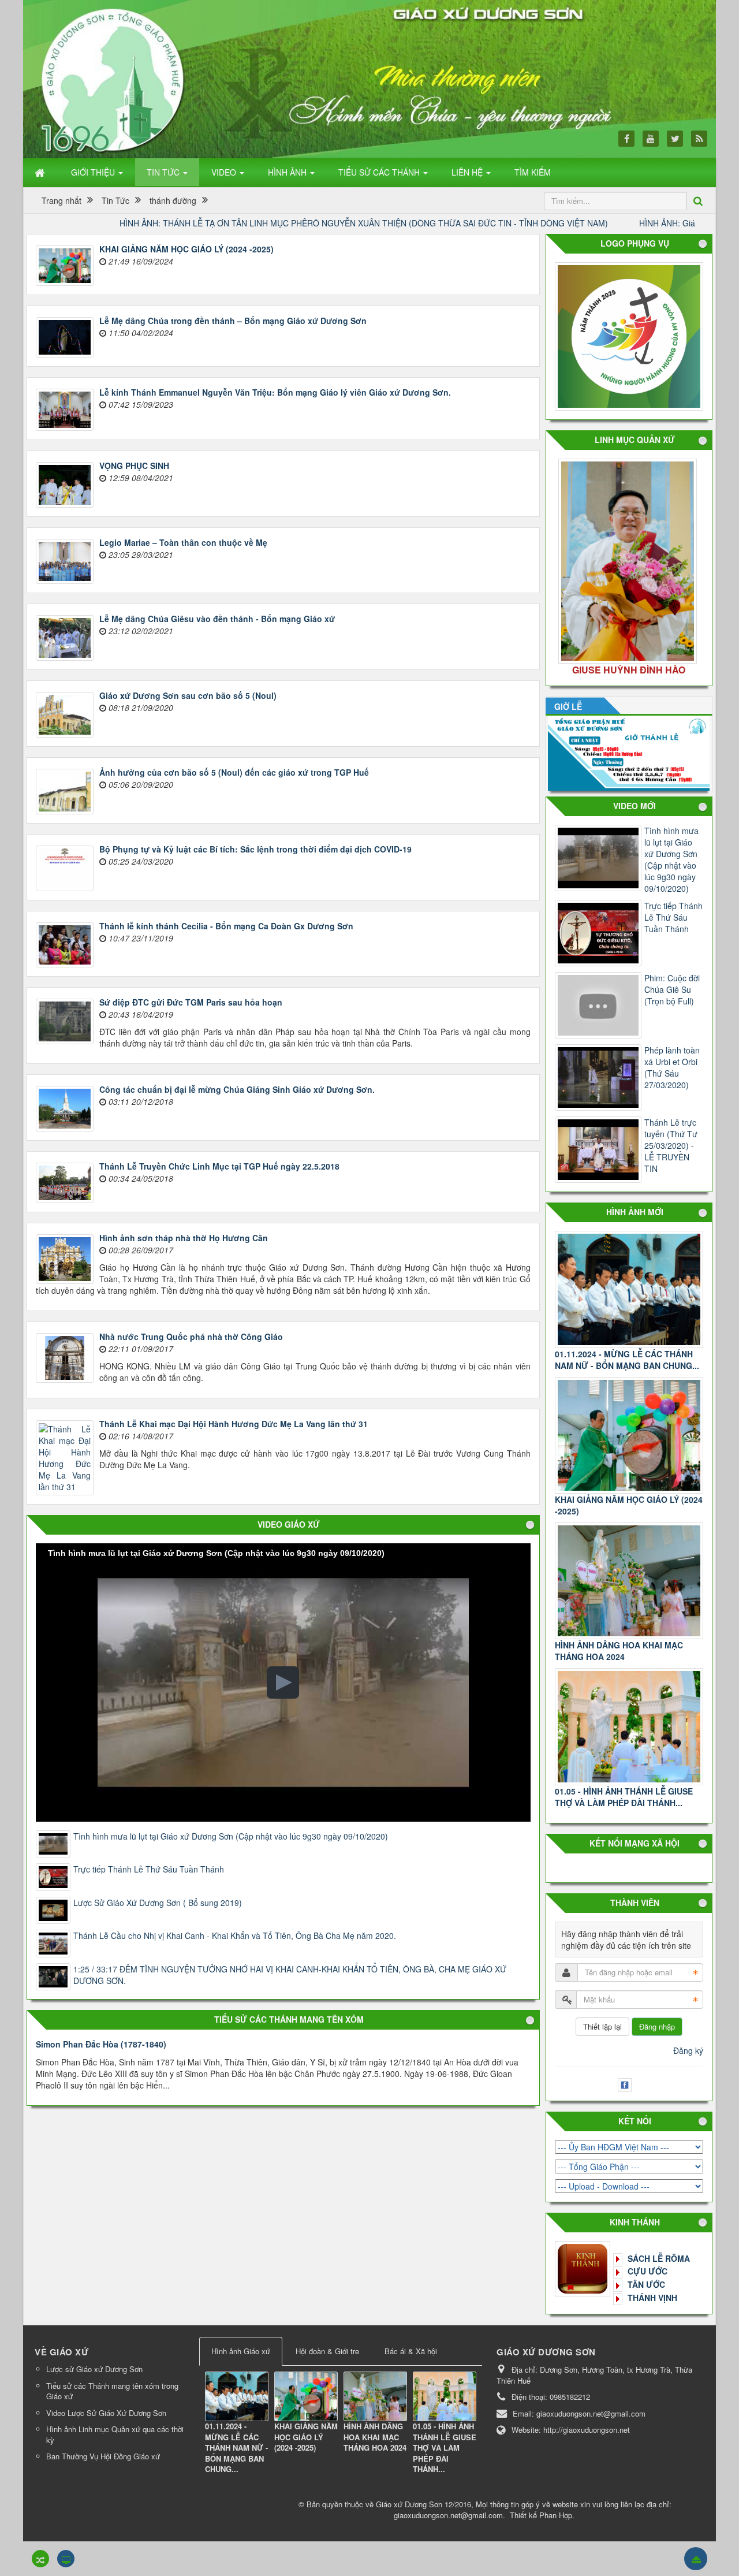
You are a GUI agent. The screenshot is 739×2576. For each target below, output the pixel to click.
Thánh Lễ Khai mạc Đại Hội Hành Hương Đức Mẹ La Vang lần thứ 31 (234, 1424)
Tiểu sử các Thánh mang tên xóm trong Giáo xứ (112, 2391)
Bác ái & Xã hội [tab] (411, 2351)
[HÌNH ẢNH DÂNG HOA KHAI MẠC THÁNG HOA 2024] (629, 1581)
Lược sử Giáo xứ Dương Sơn (94, 2369)
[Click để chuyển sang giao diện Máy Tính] (66, 2559)
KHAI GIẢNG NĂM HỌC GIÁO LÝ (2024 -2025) (186, 249)
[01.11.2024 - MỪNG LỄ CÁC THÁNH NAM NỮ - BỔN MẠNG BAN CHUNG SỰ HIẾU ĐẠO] (237, 2396)
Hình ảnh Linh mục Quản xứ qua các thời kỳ (115, 2434)
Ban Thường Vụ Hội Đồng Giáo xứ (103, 2456)
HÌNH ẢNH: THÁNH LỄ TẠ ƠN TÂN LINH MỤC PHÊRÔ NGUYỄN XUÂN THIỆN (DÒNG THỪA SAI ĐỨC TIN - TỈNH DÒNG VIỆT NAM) (263, 223)
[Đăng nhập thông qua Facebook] (626, 2083)
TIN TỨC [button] (164, 172)
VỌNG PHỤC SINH (134, 466)
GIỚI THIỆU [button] (94, 172)
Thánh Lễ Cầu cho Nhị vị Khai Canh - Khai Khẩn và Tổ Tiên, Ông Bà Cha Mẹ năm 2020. (235, 1935)
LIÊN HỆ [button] (468, 172)
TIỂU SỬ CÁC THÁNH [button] (380, 172)
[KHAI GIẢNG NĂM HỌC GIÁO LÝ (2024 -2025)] (629, 1436)
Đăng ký (688, 2050)
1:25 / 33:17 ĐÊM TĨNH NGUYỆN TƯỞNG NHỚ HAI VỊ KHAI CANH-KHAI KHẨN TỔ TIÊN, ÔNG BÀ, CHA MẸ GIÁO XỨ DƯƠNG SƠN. (290, 1975)
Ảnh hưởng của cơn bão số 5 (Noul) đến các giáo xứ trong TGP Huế (234, 772)
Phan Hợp (556, 2515)
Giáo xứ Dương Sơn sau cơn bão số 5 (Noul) (188, 695)
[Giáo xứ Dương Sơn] (115, 79)
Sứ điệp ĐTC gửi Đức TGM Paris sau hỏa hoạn (191, 1002)
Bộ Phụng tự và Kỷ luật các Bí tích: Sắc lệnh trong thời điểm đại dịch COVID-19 (255, 849)
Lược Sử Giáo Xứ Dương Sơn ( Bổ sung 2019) (158, 1903)
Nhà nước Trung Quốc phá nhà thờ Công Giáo (191, 1337)
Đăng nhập (657, 2026)
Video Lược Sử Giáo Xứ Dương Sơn (106, 2413)
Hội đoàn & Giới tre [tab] (327, 2351)
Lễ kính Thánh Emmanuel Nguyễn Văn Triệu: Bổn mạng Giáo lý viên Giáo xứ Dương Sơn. (275, 392)
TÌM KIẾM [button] (533, 172)
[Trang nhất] (41, 172)
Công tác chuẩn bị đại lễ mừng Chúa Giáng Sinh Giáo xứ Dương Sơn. (237, 1089)
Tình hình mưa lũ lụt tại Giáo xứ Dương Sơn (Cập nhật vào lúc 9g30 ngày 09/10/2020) (231, 1836)
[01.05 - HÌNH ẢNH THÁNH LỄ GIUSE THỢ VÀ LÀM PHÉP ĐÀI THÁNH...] (629, 1727)
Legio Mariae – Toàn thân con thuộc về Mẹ (183, 542)
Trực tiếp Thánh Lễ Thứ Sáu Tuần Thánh (149, 1869)
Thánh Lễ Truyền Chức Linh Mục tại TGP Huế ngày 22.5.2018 (219, 1166)
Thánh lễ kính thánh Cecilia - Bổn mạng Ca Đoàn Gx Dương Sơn (226, 926)
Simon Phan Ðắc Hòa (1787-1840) (101, 2044)
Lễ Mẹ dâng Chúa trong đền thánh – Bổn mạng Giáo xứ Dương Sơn (233, 321)
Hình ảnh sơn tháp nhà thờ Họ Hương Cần (184, 1238)
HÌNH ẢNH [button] (288, 172)
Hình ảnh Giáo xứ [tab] (241, 2351)
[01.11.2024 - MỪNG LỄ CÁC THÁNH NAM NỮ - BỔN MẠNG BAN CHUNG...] (629, 1289)
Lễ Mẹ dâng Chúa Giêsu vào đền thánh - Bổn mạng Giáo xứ (217, 619)
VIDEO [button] (225, 172)
